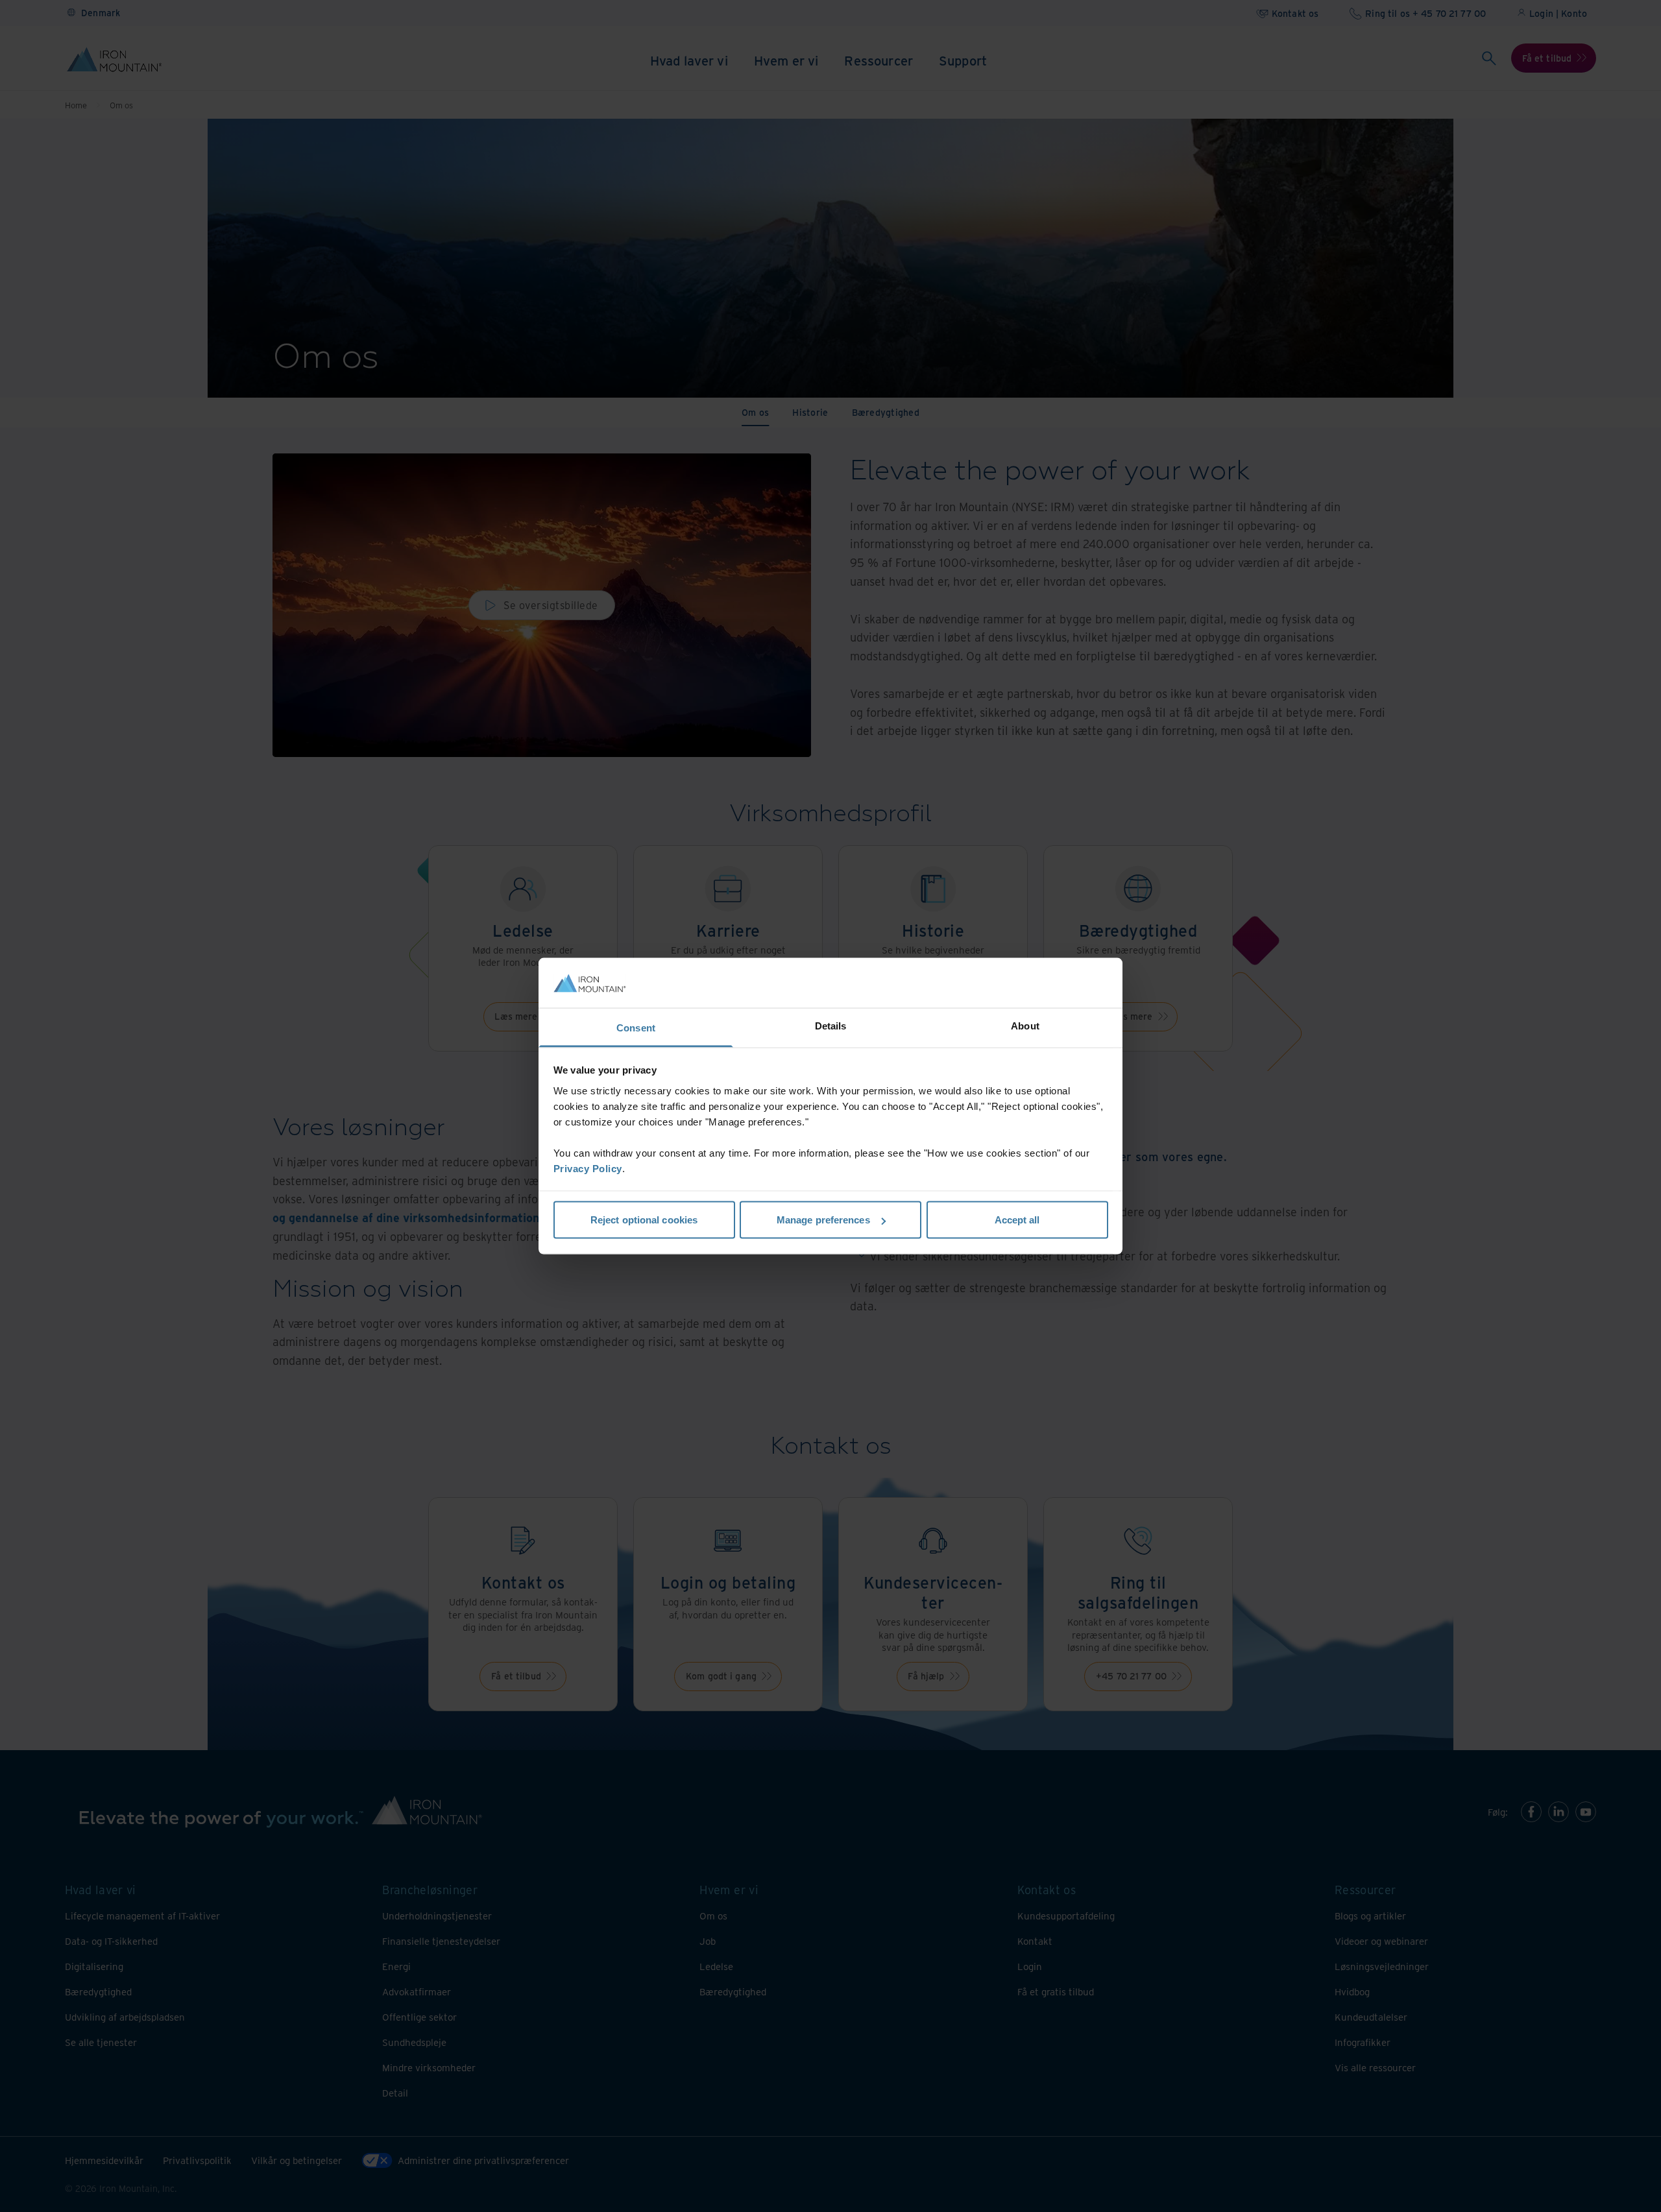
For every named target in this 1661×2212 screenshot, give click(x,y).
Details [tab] (831, 1025)
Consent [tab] (636, 1027)
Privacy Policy (588, 1168)
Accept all (1017, 1220)
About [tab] (1025, 1025)
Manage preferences (823, 1220)
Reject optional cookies (644, 1220)
